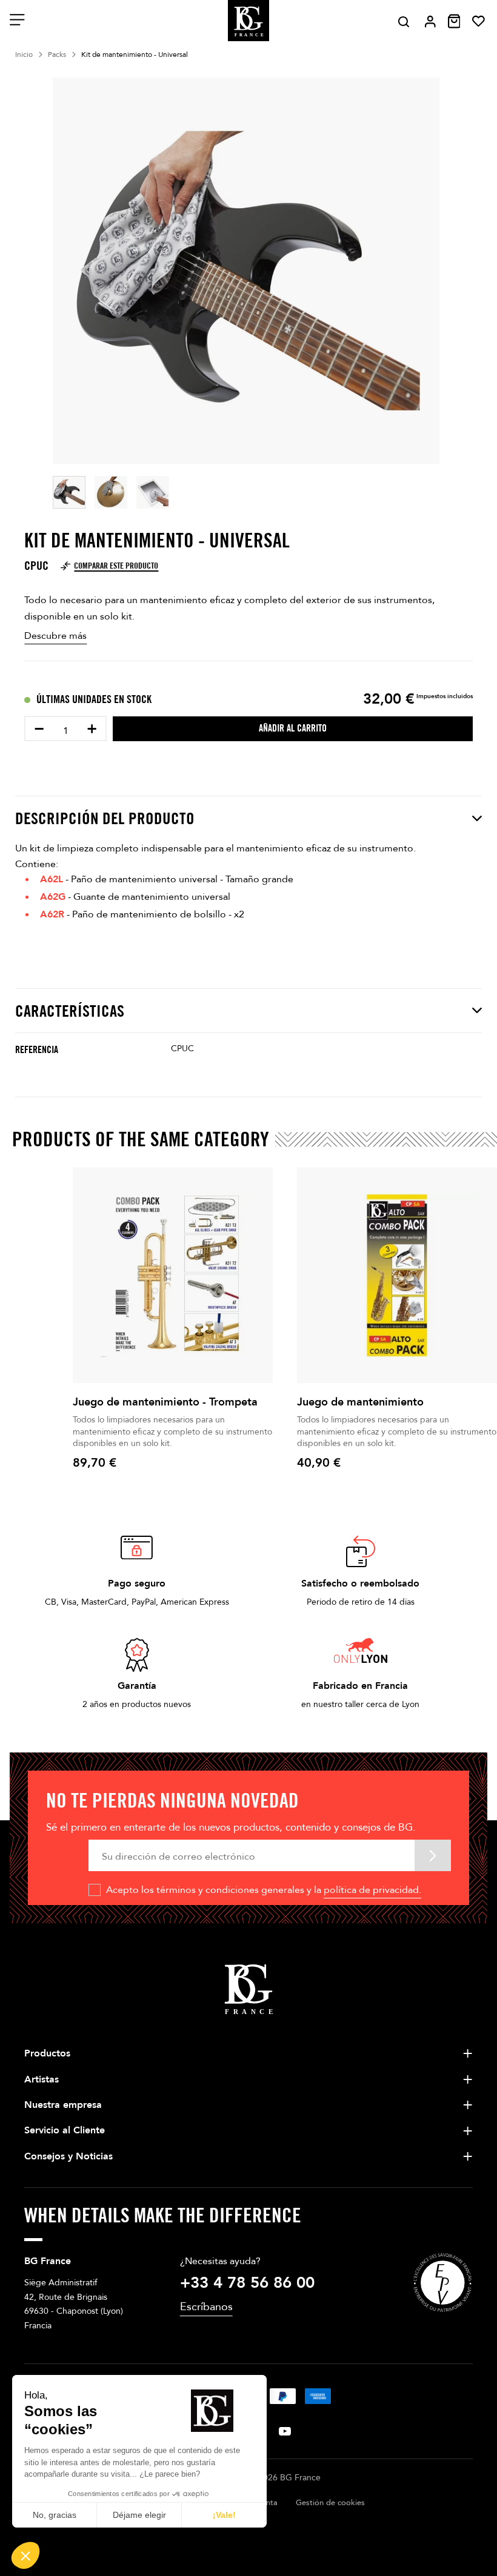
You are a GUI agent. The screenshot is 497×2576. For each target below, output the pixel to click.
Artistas (42, 2079)
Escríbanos (206, 2307)
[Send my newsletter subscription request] (433, 1855)
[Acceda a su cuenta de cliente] (430, 21)
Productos (47, 2053)
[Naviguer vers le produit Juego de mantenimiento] (397, 1275)
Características (70, 1011)
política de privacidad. (372, 1890)
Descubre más (55, 636)
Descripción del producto (105, 818)
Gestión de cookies (330, 2503)
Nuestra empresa (63, 2105)
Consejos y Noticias (68, 2156)
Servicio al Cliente (65, 2130)
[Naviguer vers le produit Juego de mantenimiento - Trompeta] (173, 1275)
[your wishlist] (479, 21)
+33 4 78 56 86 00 (247, 2283)
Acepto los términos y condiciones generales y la (264, 1890)
